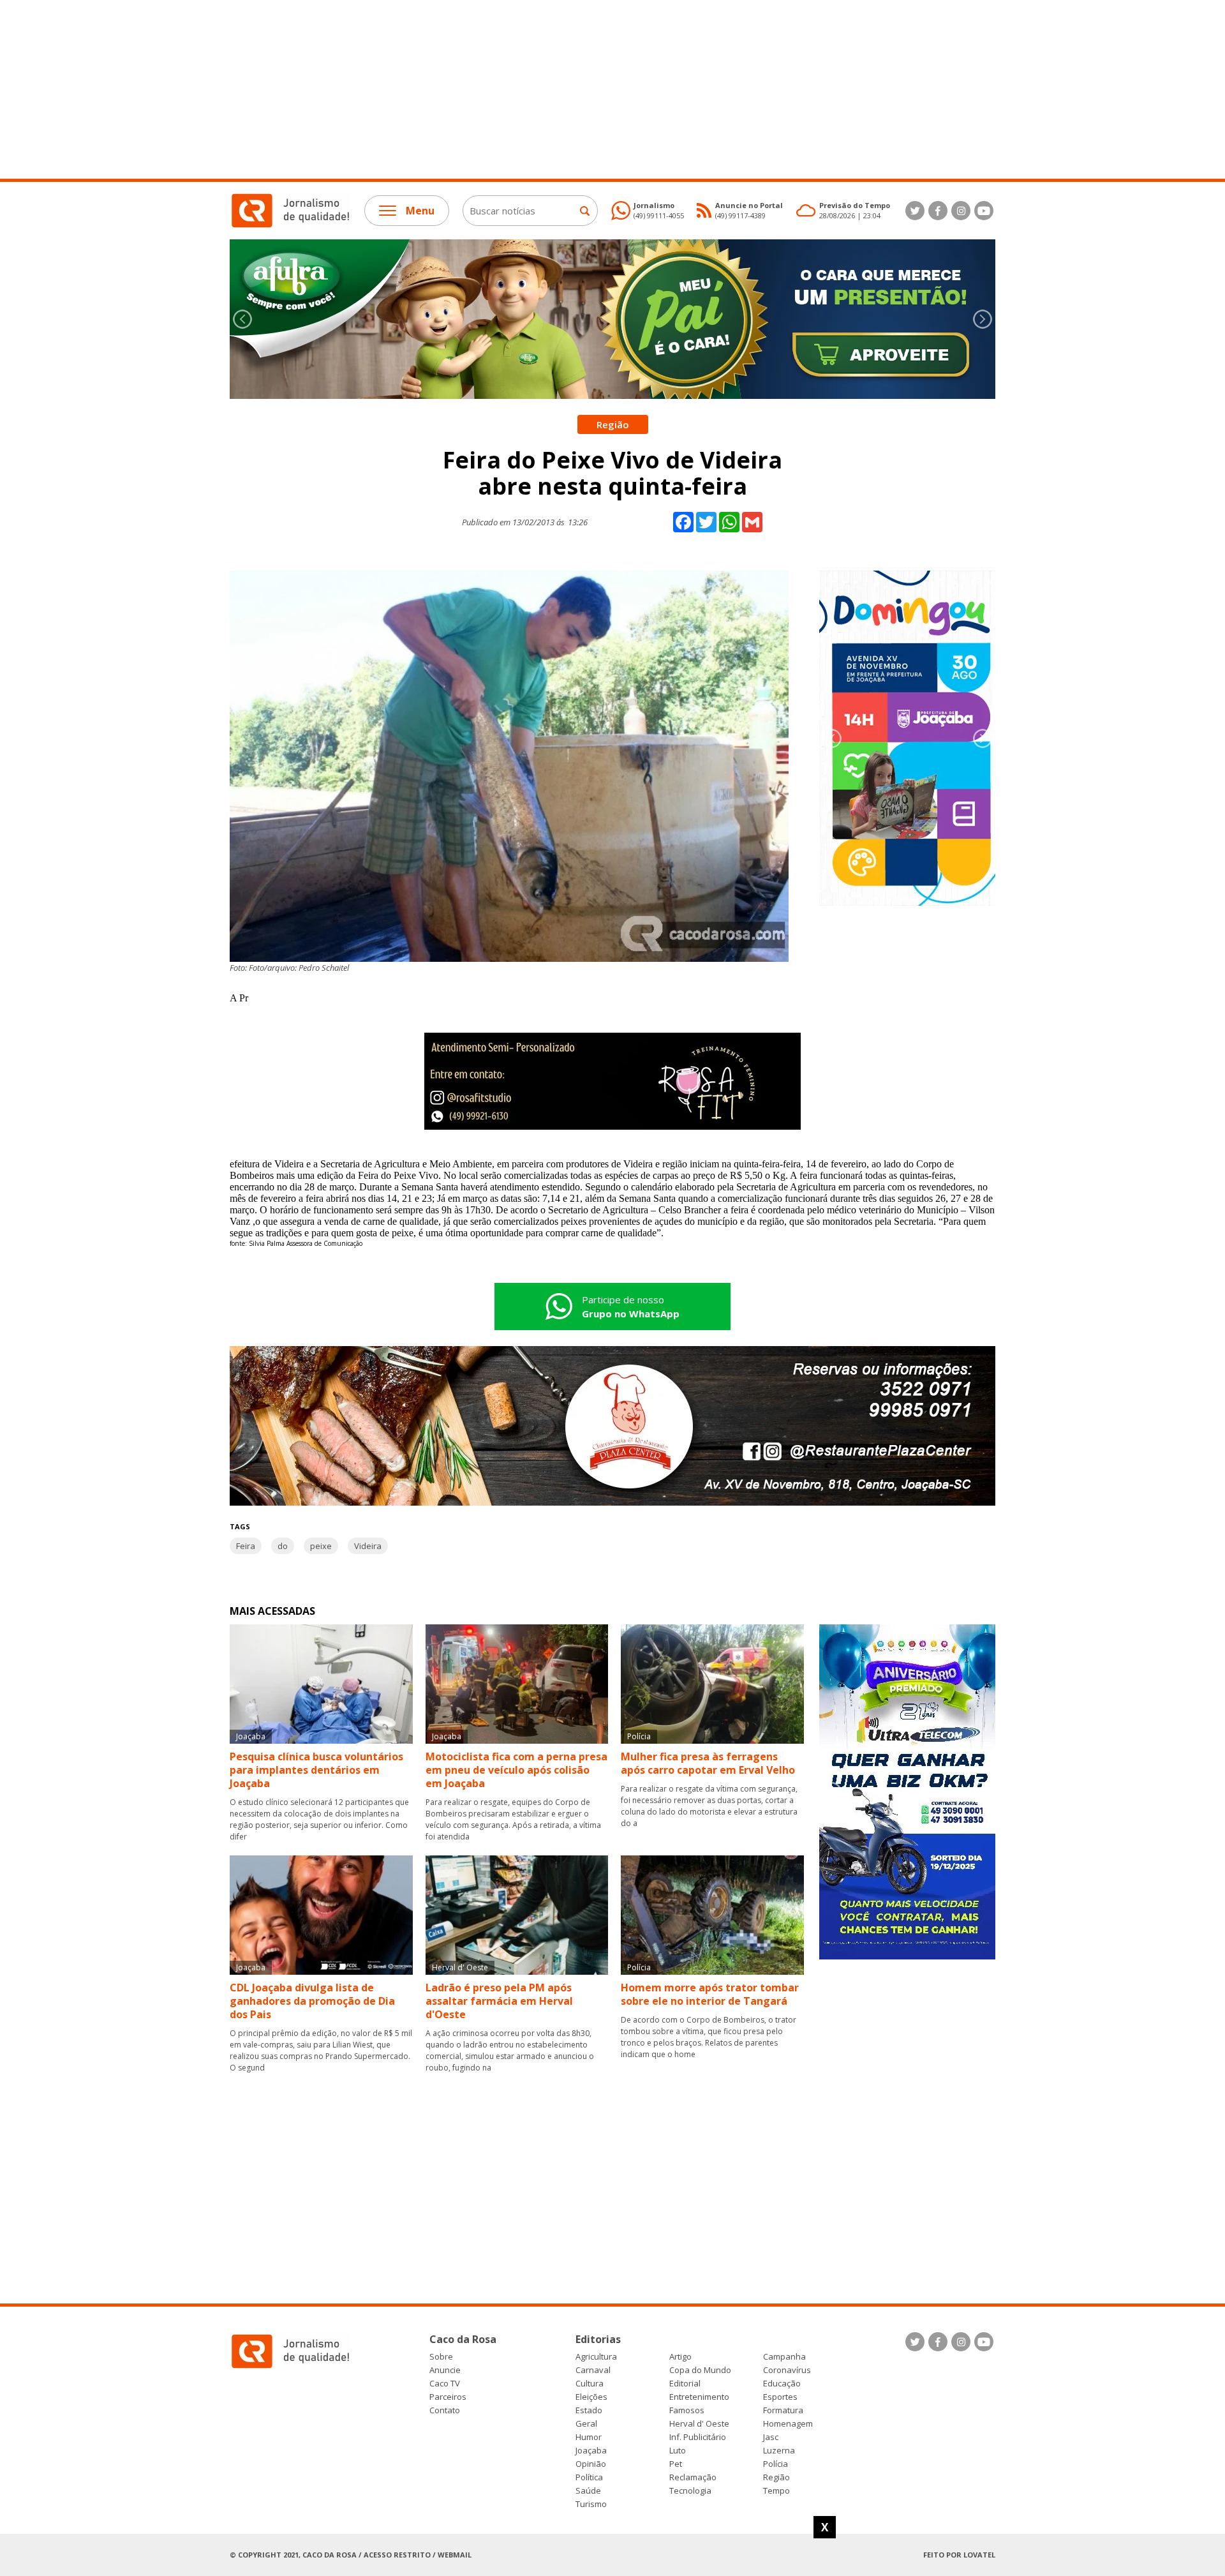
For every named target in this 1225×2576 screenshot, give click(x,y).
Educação (782, 2384)
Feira (246, 1546)
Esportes (780, 2397)
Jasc (771, 2437)
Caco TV (445, 2384)
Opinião (591, 2464)
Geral (586, 2424)
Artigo (680, 2357)
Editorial (685, 2384)
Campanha (784, 2357)
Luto (678, 2451)
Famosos (687, 2410)
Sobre (441, 2357)
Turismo (591, 2504)
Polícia (776, 2464)
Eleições (591, 2397)
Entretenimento (699, 2397)
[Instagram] (961, 211)
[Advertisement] (383, 89)
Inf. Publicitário (698, 2437)
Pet (676, 2464)
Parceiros (448, 2397)
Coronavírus (787, 2370)
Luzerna (779, 2451)
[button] (983, 319)
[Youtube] (984, 211)
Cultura (590, 2384)
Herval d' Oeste (699, 2424)
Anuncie (445, 2370)
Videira (368, 1546)
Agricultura (596, 2357)
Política (589, 2477)
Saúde (588, 2491)
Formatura (783, 2410)
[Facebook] (938, 211)
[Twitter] (915, 211)
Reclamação (693, 2477)
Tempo (776, 2491)
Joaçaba (591, 2451)
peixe (321, 1546)
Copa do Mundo (700, 2370)
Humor (589, 2437)
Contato (445, 2410)
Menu (420, 211)
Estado (589, 2410)
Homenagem (788, 2424)
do (283, 1546)
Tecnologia (690, 2491)
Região (776, 2477)
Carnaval (593, 2370)
